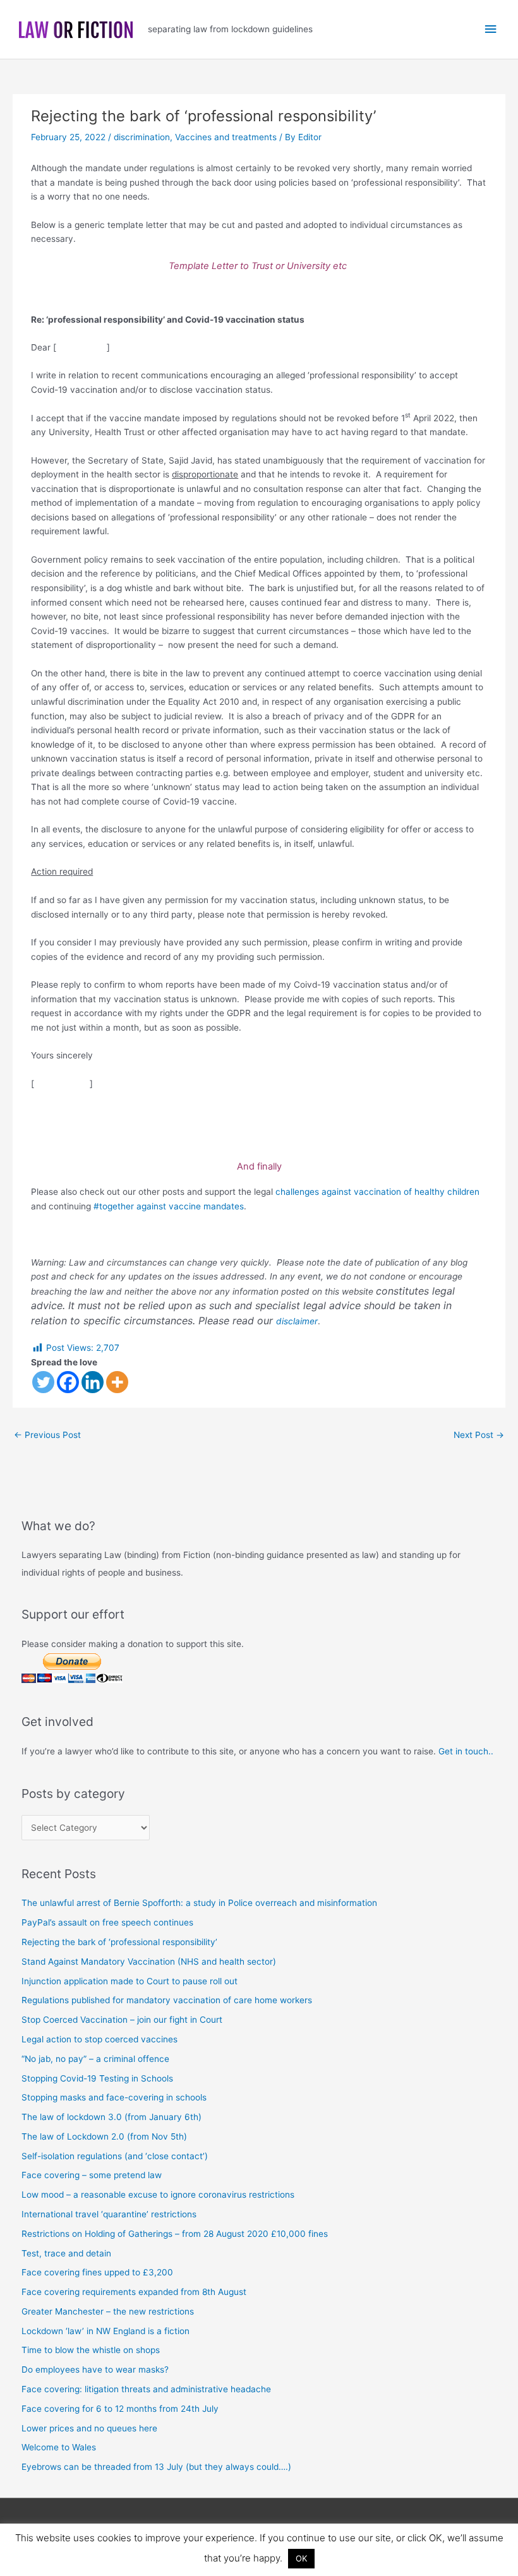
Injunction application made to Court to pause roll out (129, 1981)
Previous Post (47, 1435)
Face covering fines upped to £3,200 (97, 2272)
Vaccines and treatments (226, 137)
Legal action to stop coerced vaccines (99, 2039)
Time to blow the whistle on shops (91, 2350)
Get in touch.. (466, 1751)
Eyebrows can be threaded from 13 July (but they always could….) (156, 2467)
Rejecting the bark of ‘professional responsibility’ (119, 1942)
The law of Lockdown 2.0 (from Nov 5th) (104, 2136)
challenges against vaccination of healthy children (377, 1192)
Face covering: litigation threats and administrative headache (146, 2389)
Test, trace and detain (66, 2253)
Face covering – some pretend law (92, 2175)
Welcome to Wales (59, 2447)
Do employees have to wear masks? (95, 2369)
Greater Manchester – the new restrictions (108, 2311)
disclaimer (297, 1321)
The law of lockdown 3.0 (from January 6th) (111, 2117)
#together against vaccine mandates (169, 1206)
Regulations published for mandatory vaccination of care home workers (167, 2000)
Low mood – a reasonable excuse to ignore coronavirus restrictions (158, 2195)
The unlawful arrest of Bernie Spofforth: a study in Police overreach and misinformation (199, 1903)
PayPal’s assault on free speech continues (107, 1922)
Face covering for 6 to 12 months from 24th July (120, 2409)
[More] (117, 1382)
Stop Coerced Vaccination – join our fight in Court (122, 2020)
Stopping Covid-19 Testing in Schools (97, 2078)
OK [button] (301, 2558)
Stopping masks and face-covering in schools (114, 2097)
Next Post (479, 1435)
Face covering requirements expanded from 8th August (134, 2292)
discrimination (142, 137)
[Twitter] (43, 1382)
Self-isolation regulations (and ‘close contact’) (115, 2156)
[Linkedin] (93, 1382)
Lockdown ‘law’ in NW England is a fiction (105, 2331)
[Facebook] (68, 1382)
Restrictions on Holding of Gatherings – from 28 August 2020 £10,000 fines (175, 2234)
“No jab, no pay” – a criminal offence (95, 2059)
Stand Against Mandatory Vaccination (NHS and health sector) (149, 1962)
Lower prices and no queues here (89, 2428)
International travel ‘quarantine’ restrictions (109, 2214)
